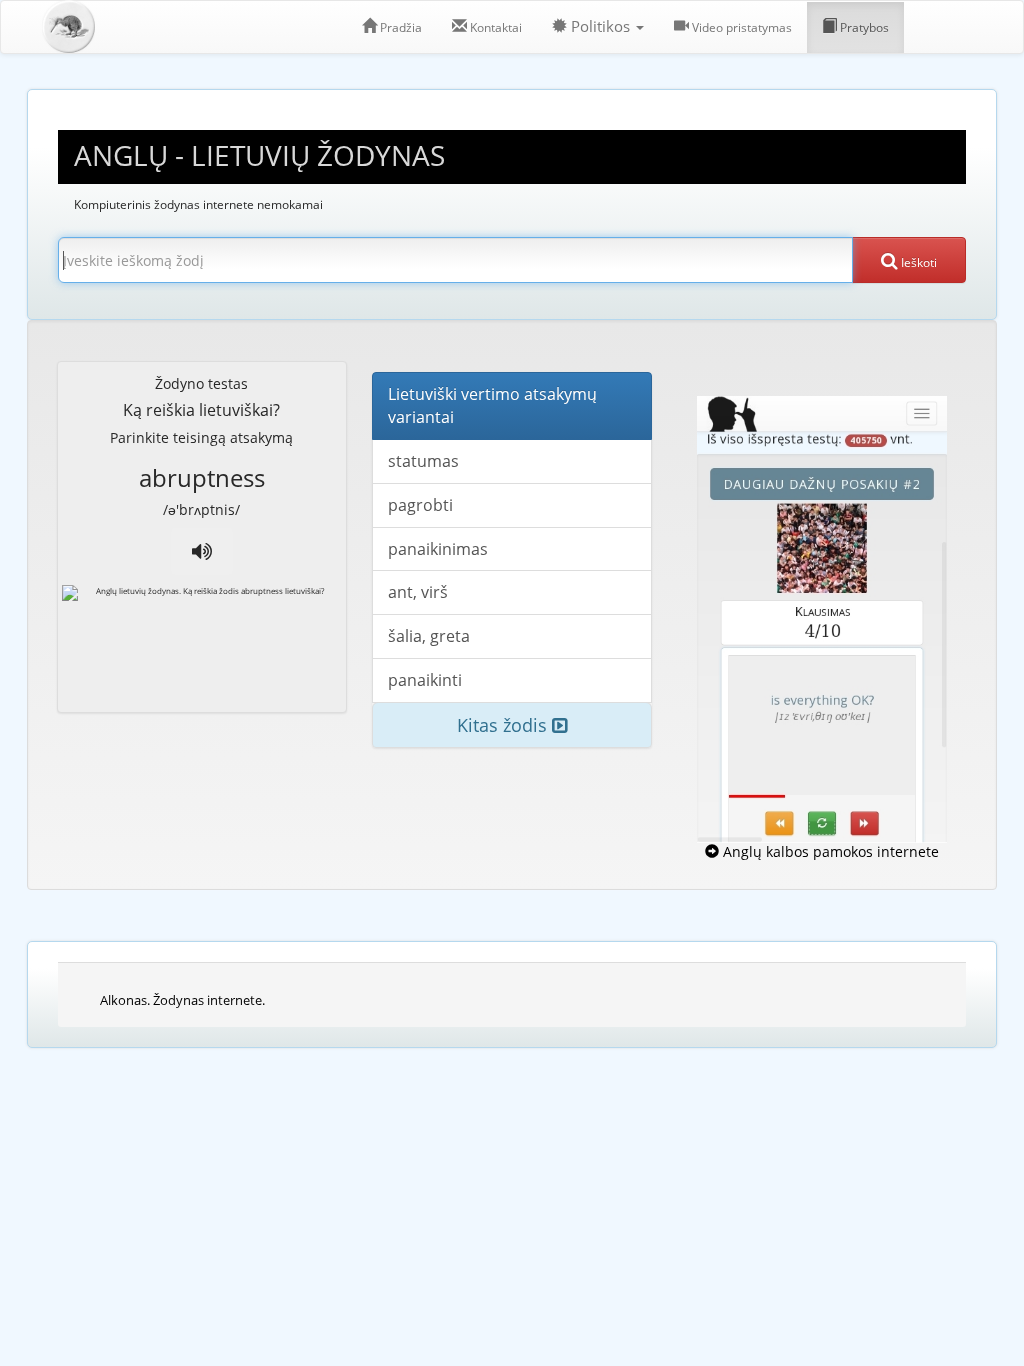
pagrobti (420, 505)
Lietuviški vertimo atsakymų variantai (492, 405)
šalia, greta (429, 636)
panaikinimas (438, 549)
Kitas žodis (504, 725)
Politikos (600, 26)
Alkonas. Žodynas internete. (182, 1000)
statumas (423, 461)
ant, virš (418, 592)
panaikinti (425, 680)
